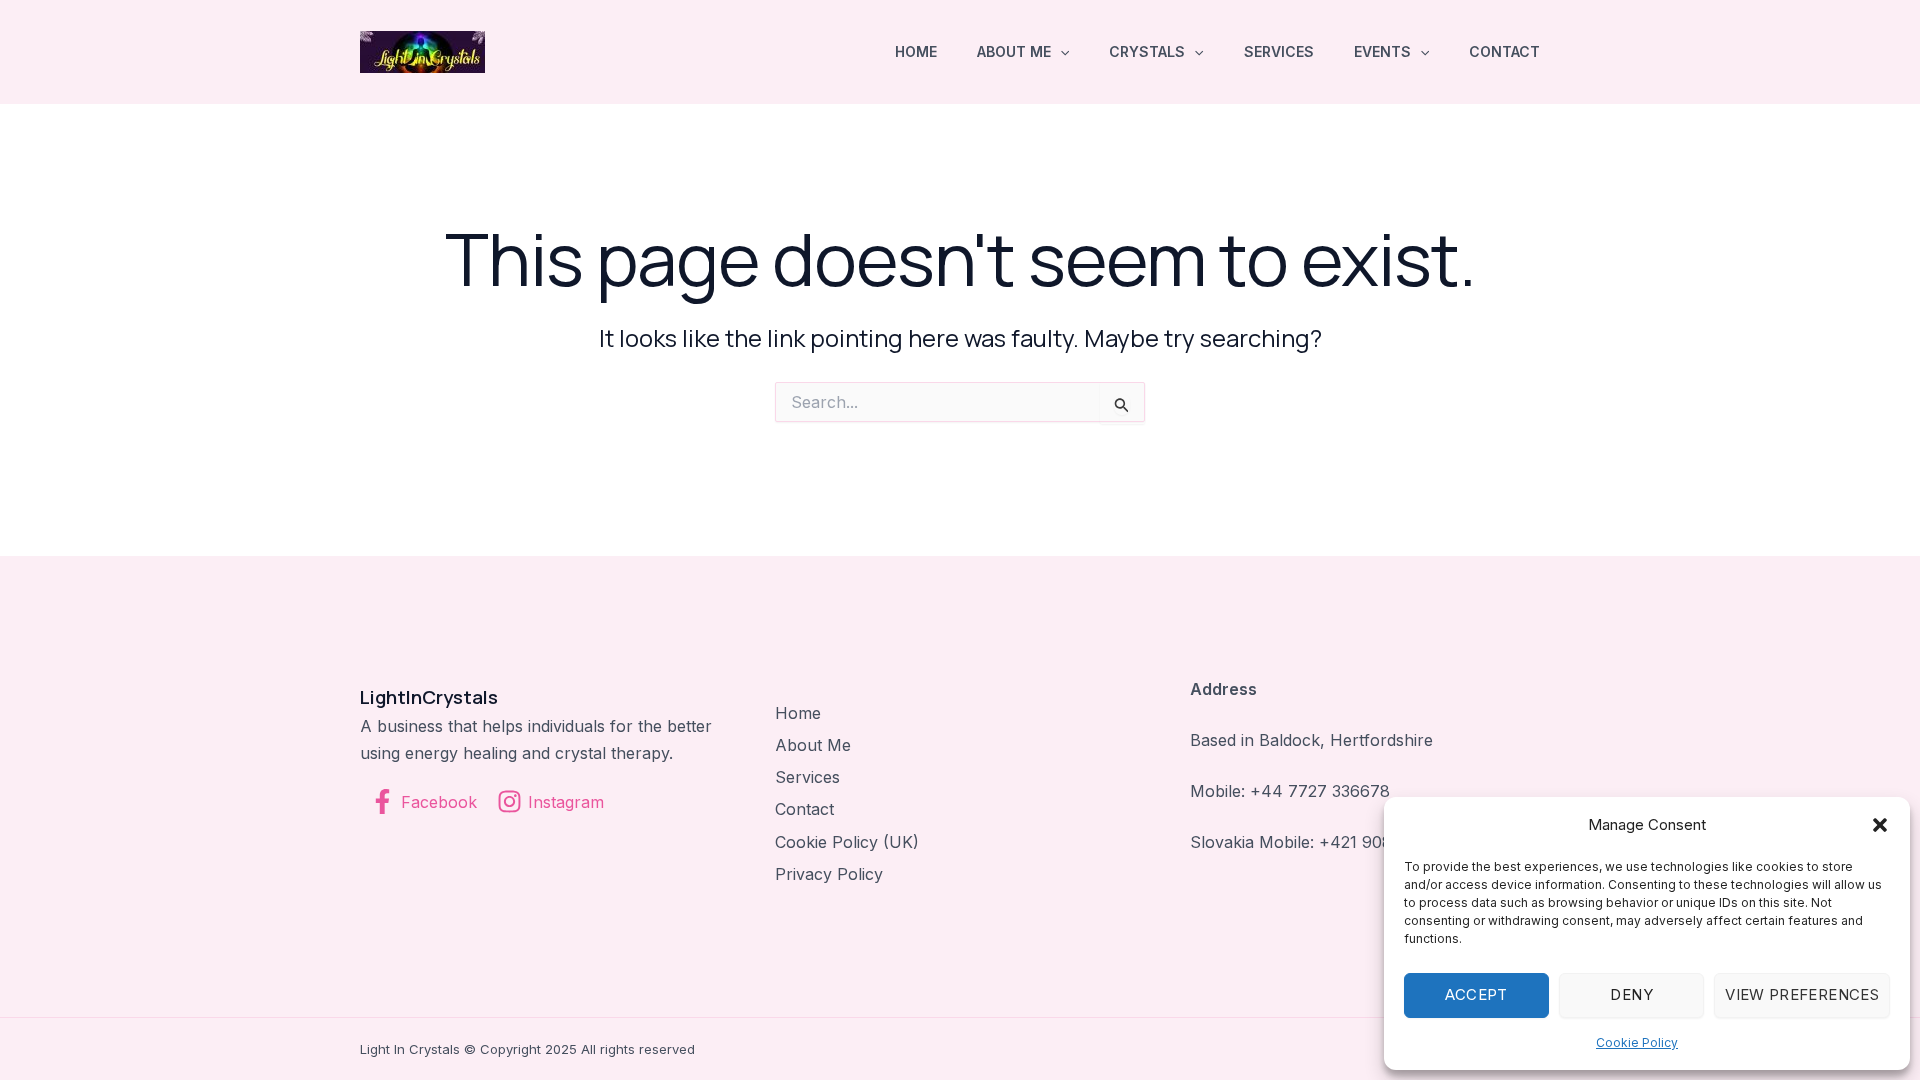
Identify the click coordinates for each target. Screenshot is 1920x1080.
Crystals (1147, 51)
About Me (1014, 51)
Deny (1631, 994)
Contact (1504, 51)
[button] (1880, 825)
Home (916, 51)
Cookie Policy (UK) (847, 842)
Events (1382, 51)
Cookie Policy (1637, 1042)
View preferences (1802, 994)
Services (1279, 51)
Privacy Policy (829, 874)
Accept (1476, 994)
